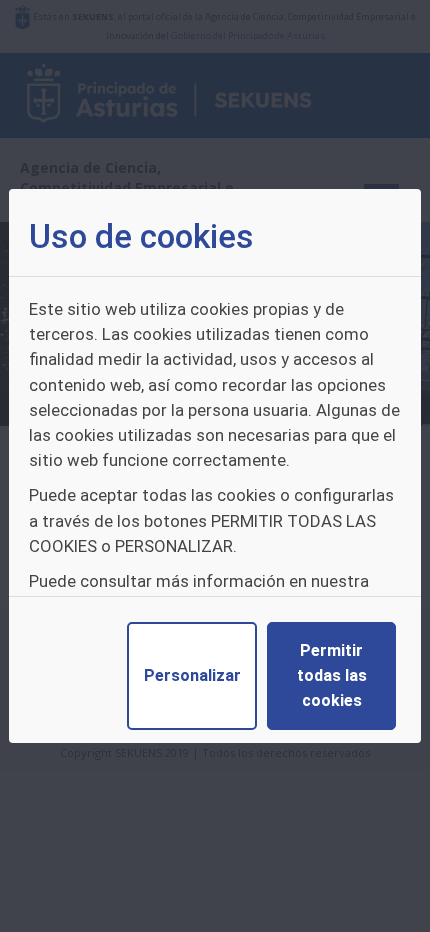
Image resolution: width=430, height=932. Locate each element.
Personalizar (192, 675)
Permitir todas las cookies (332, 675)
